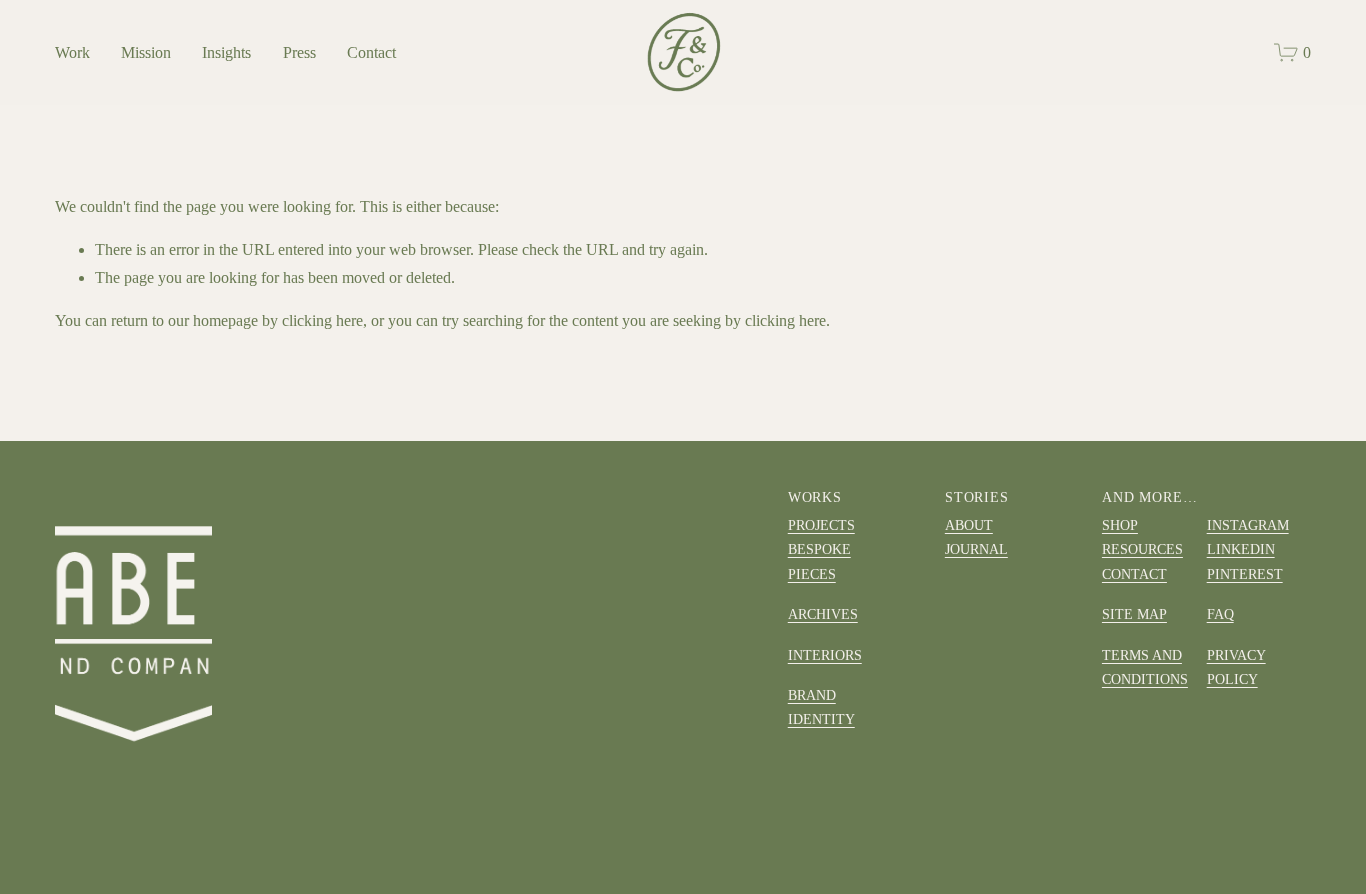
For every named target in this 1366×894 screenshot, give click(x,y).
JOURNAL (976, 549)
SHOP (1120, 525)
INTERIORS (825, 655)
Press (299, 52)
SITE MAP (1134, 614)
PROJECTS (821, 525)
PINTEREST (1245, 574)
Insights (226, 52)
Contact (371, 52)
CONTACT (1134, 574)
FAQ (1220, 614)
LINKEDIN (1241, 549)
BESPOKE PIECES (819, 561)
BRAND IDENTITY (821, 707)
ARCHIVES (823, 614)
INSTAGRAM (1248, 525)
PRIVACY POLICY (1236, 667)
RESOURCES (1142, 549)
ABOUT (969, 525)
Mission (146, 52)
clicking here (322, 320)
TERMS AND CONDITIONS (1145, 667)
